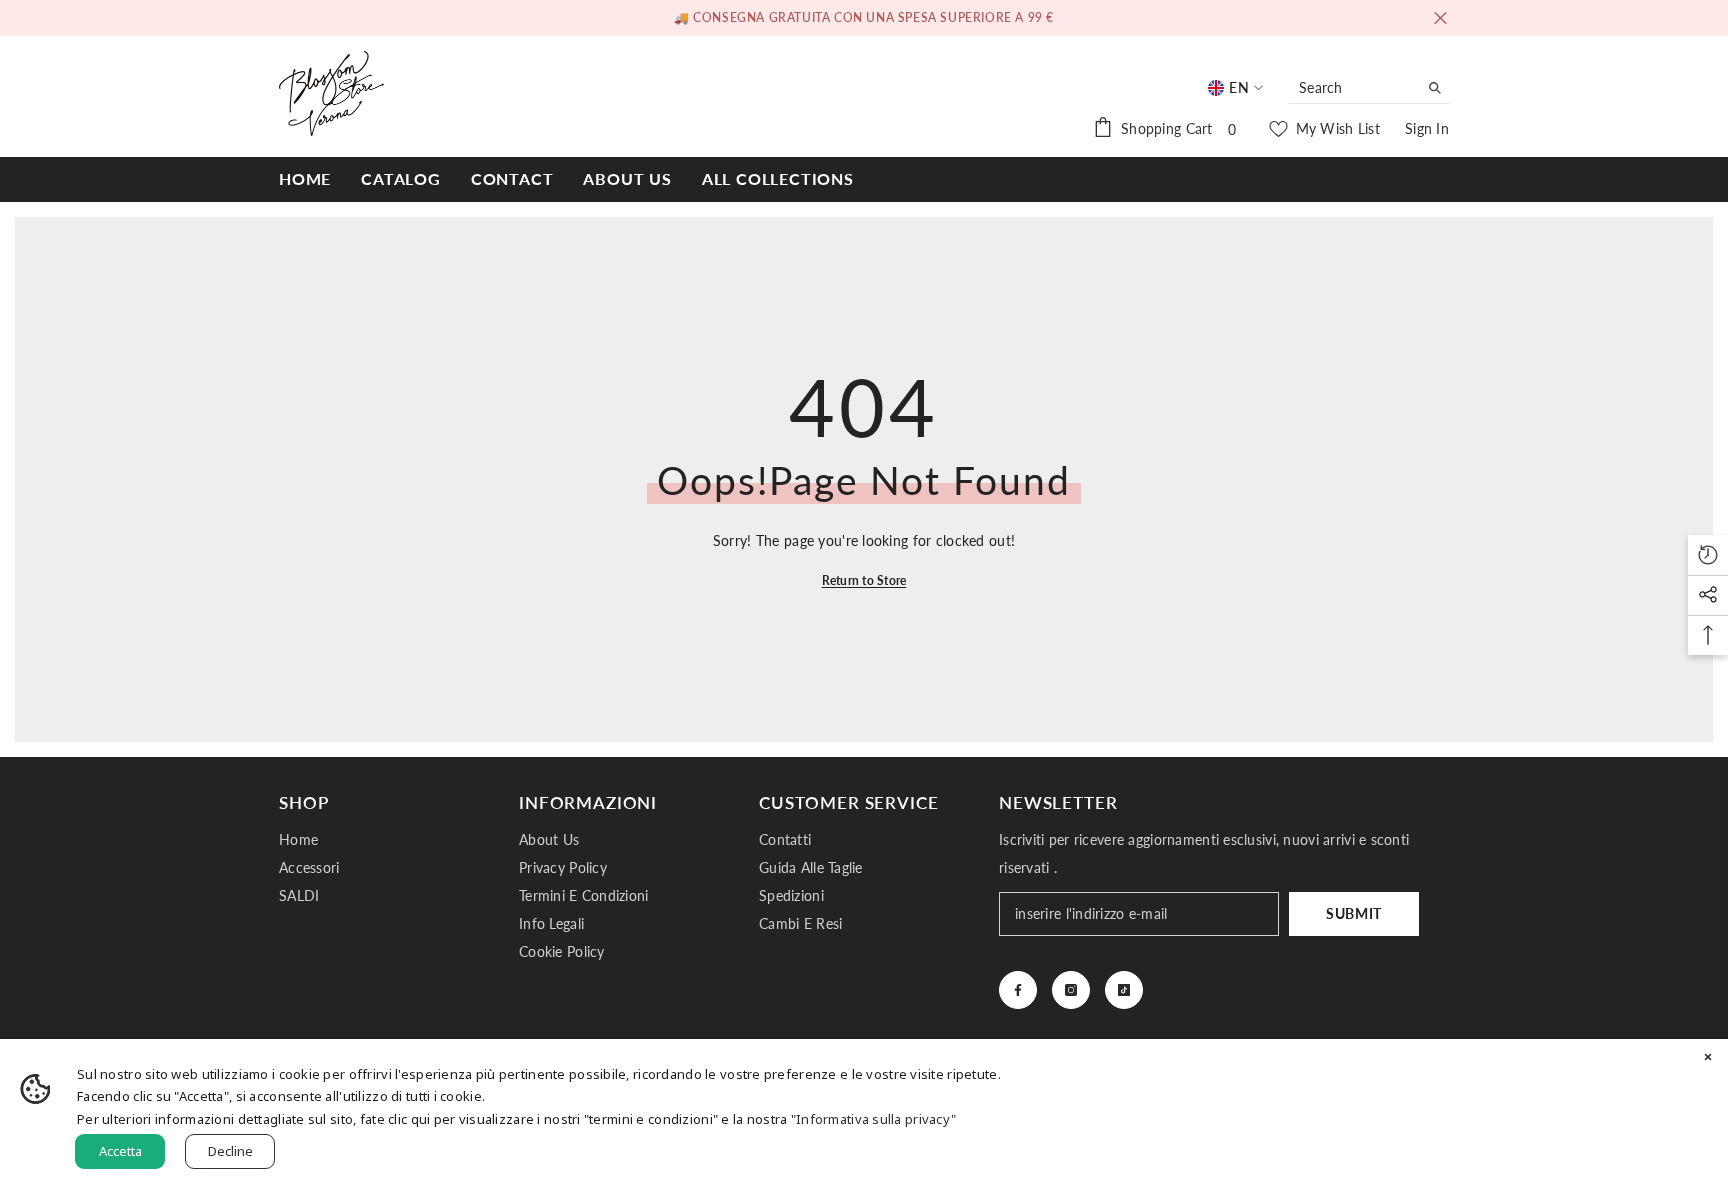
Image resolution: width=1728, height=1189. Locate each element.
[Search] (1369, 88)
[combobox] (1353, 88)
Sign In (1427, 128)
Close (1440, 18)
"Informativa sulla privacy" (874, 1119)
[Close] (1708, 1059)
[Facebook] (1018, 990)
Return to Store (864, 580)
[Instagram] (1071, 990)
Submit (1354, 913)
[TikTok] (1124, 990)
